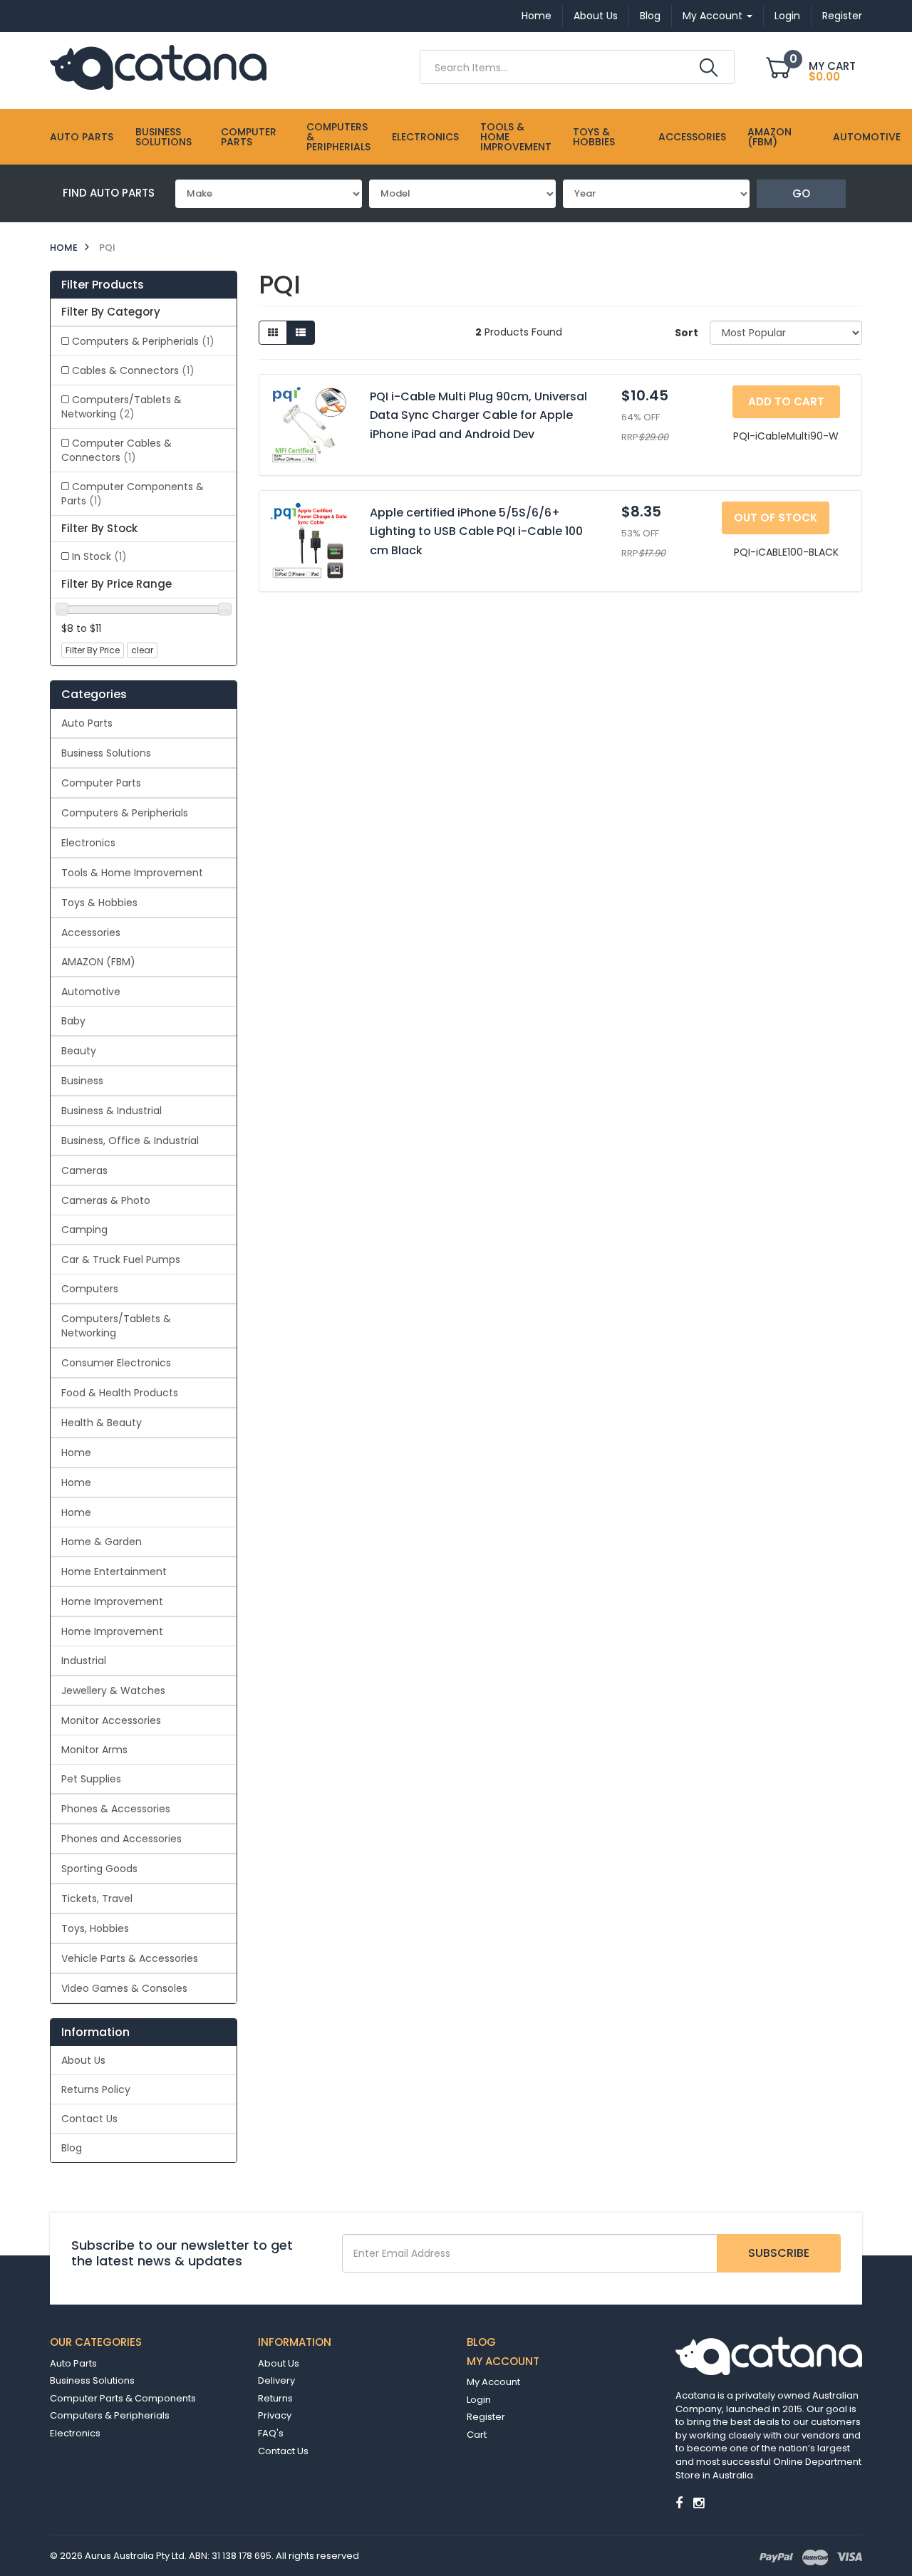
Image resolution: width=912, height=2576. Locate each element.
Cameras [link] (84, 1170)
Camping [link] (84, 1230)
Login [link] (479, 2400)
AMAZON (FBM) (769, 137)
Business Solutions (164, 137)
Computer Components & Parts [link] (133, 494)
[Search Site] (709, 68)
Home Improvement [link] (112, 1601)
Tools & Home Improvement (516, 137)
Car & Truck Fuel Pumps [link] (121, 1260)
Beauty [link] (79, 1051)
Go (801, 193)
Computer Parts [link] (101, 783)
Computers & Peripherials (338, 137)
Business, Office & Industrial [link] (130, 1141)
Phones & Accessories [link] (116, 1809)
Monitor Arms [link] (94, 1750)
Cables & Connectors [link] (133, 370)
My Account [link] (493, 2382)
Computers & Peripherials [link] (143, 341)
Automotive (867, 137)
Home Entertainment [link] (114, 1572)
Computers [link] (90, 1289)
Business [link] (82, 1081)
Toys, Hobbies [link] (95, 1928)
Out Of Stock (776, 518)
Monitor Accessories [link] (111, 1720)
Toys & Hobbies (594, 137)
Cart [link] (477, 2435)
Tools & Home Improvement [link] (132, 873)
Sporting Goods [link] (99, 1869)
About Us (596, 16)
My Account (714, 16)
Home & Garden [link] (102, 1542)
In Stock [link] (99, 556)
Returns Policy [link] (96, 2089)
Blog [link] (72, 2148)
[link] (679, 2503)
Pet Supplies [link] (91, 1779)
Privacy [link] (275, 2415)
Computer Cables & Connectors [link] (116, 450)
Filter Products (103, 285)
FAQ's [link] (271, 2433)
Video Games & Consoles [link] (124, 1988)
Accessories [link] (91, 933)
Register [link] (486, 2417)
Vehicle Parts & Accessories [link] (130, 1958)
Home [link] (76, 1453)
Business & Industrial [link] (112, 1111)
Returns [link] (275, 2398)
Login (787, 16)
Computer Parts (249, 137)
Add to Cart (786, 401)
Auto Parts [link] (87, 723)
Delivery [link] (276, 2380)
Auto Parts (82, 137)
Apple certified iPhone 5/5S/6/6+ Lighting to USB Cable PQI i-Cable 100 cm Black (476, 531)
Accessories (692, 137)
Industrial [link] (84, 1661)
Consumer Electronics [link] (116, 1363)
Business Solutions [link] (106, 753)
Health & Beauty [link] (102, 1423)
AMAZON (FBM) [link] (98, 962)
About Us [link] (83, 2060)
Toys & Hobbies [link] (99, 903)
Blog (650, 16)
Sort (686, 333)
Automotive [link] (91, 992)
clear (142, 650)
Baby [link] (73, 1021)
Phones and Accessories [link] (121, 1839)
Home (537, 16)
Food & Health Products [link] (120, 1393)
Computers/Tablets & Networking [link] (121, 407)
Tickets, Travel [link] (97, 1899)
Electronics (425, 137)
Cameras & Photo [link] (106, 1200)
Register (842, 16)
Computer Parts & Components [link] (123, 2398)
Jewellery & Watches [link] (113, 1690)
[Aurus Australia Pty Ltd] (158, 66)
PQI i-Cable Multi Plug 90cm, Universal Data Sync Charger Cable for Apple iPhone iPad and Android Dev (478, 415)
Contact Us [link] (89, 2119)
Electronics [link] (88, 843)
